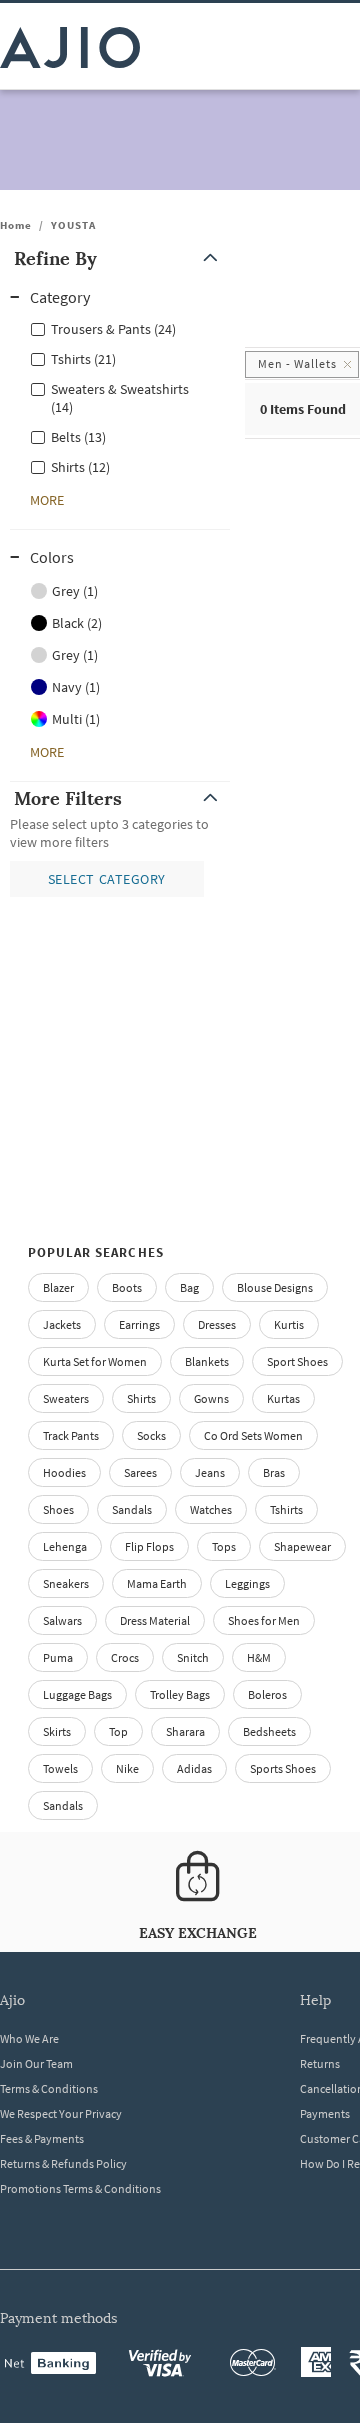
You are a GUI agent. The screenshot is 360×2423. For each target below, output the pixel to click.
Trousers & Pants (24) (113, 329)
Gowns (211, 1398)
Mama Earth (157, 1583)
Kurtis (289, 1324)
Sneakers (66, 1583)
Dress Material (155, 1620)
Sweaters (66, 1398)
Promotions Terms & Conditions (80, 2188)
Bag (189, 1287)
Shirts (141, 1398)
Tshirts (286, 1509)
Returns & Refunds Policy (63, 2163)
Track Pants (71, 1435)
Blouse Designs (275, 1287)
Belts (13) (78, 437)
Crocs (125, 1657)
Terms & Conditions (49, 2088)
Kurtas (283, 1398)
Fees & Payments (42, 2138)
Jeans (210, 1472)
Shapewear (302, 1546)
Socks (151, 1435)
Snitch (193, 1657)
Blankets (207, 1361)
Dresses (217, 1324)
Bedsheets (269, 1731)
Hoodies (64, 1472)
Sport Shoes (297, 1361)
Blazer (58, 1287)
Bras (274, 1472)
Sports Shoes (283, 1768)
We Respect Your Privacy (61, 2113)
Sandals (132, 1509)
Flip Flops (149, 1546)
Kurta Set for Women (95, 1361)
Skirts (57, 1731)
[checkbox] (120, 328)
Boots (127, 1287)
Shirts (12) (80, 467)
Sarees (140, 1472)
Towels (60, 1768)
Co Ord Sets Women (253, 1435)
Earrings (139, 1324)
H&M (259, 1657)
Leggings (247, 1583)
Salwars (62, 1620)
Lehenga (65, 1546)
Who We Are (29, 2038)
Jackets (62, 1324)
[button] (120, 258)
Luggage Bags (77, 1694)
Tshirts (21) (83, 359)
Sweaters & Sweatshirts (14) (120, 398)
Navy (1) (76, 687)
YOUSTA (73, 225)
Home (16, 225)
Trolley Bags (180, 1694)
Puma (58, 1657)
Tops (224, 1546)
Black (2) (77, 623)
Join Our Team (36, 2063)
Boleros (267, 1694)
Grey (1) (75, 591)
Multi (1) (76, 719)
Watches (211, 1509)
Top (118, 1731)
